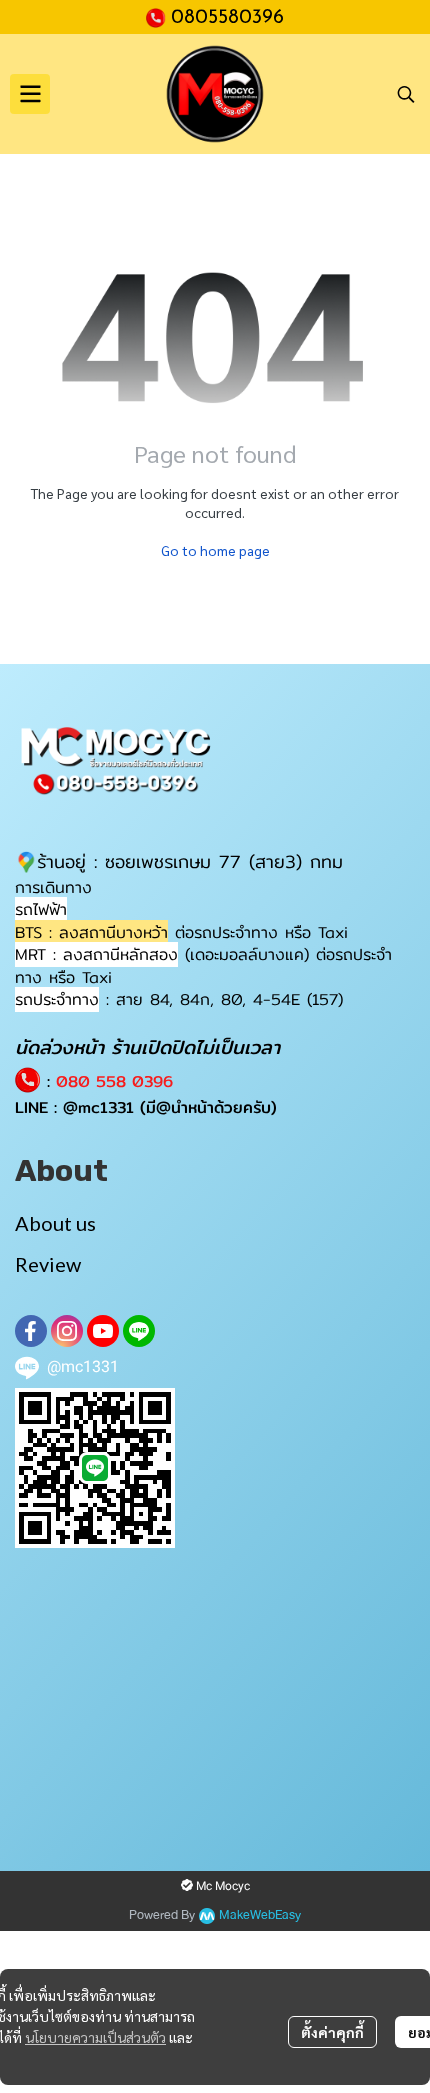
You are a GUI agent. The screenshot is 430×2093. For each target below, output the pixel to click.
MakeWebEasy (260, 1915)
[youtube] (103, 1331)
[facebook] (31, 1331)
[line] (139, 1331)
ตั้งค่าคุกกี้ (332, 2032)
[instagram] (67, 1331)
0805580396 (227, 18)
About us (55, 1223)
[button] (406, 94)
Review (48, 1264)
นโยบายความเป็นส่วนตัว (95, 2037)
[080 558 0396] (158, 16)
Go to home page (215, 550)
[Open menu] (30, 94)
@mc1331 (98, 1107)
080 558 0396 (114, 1081)
